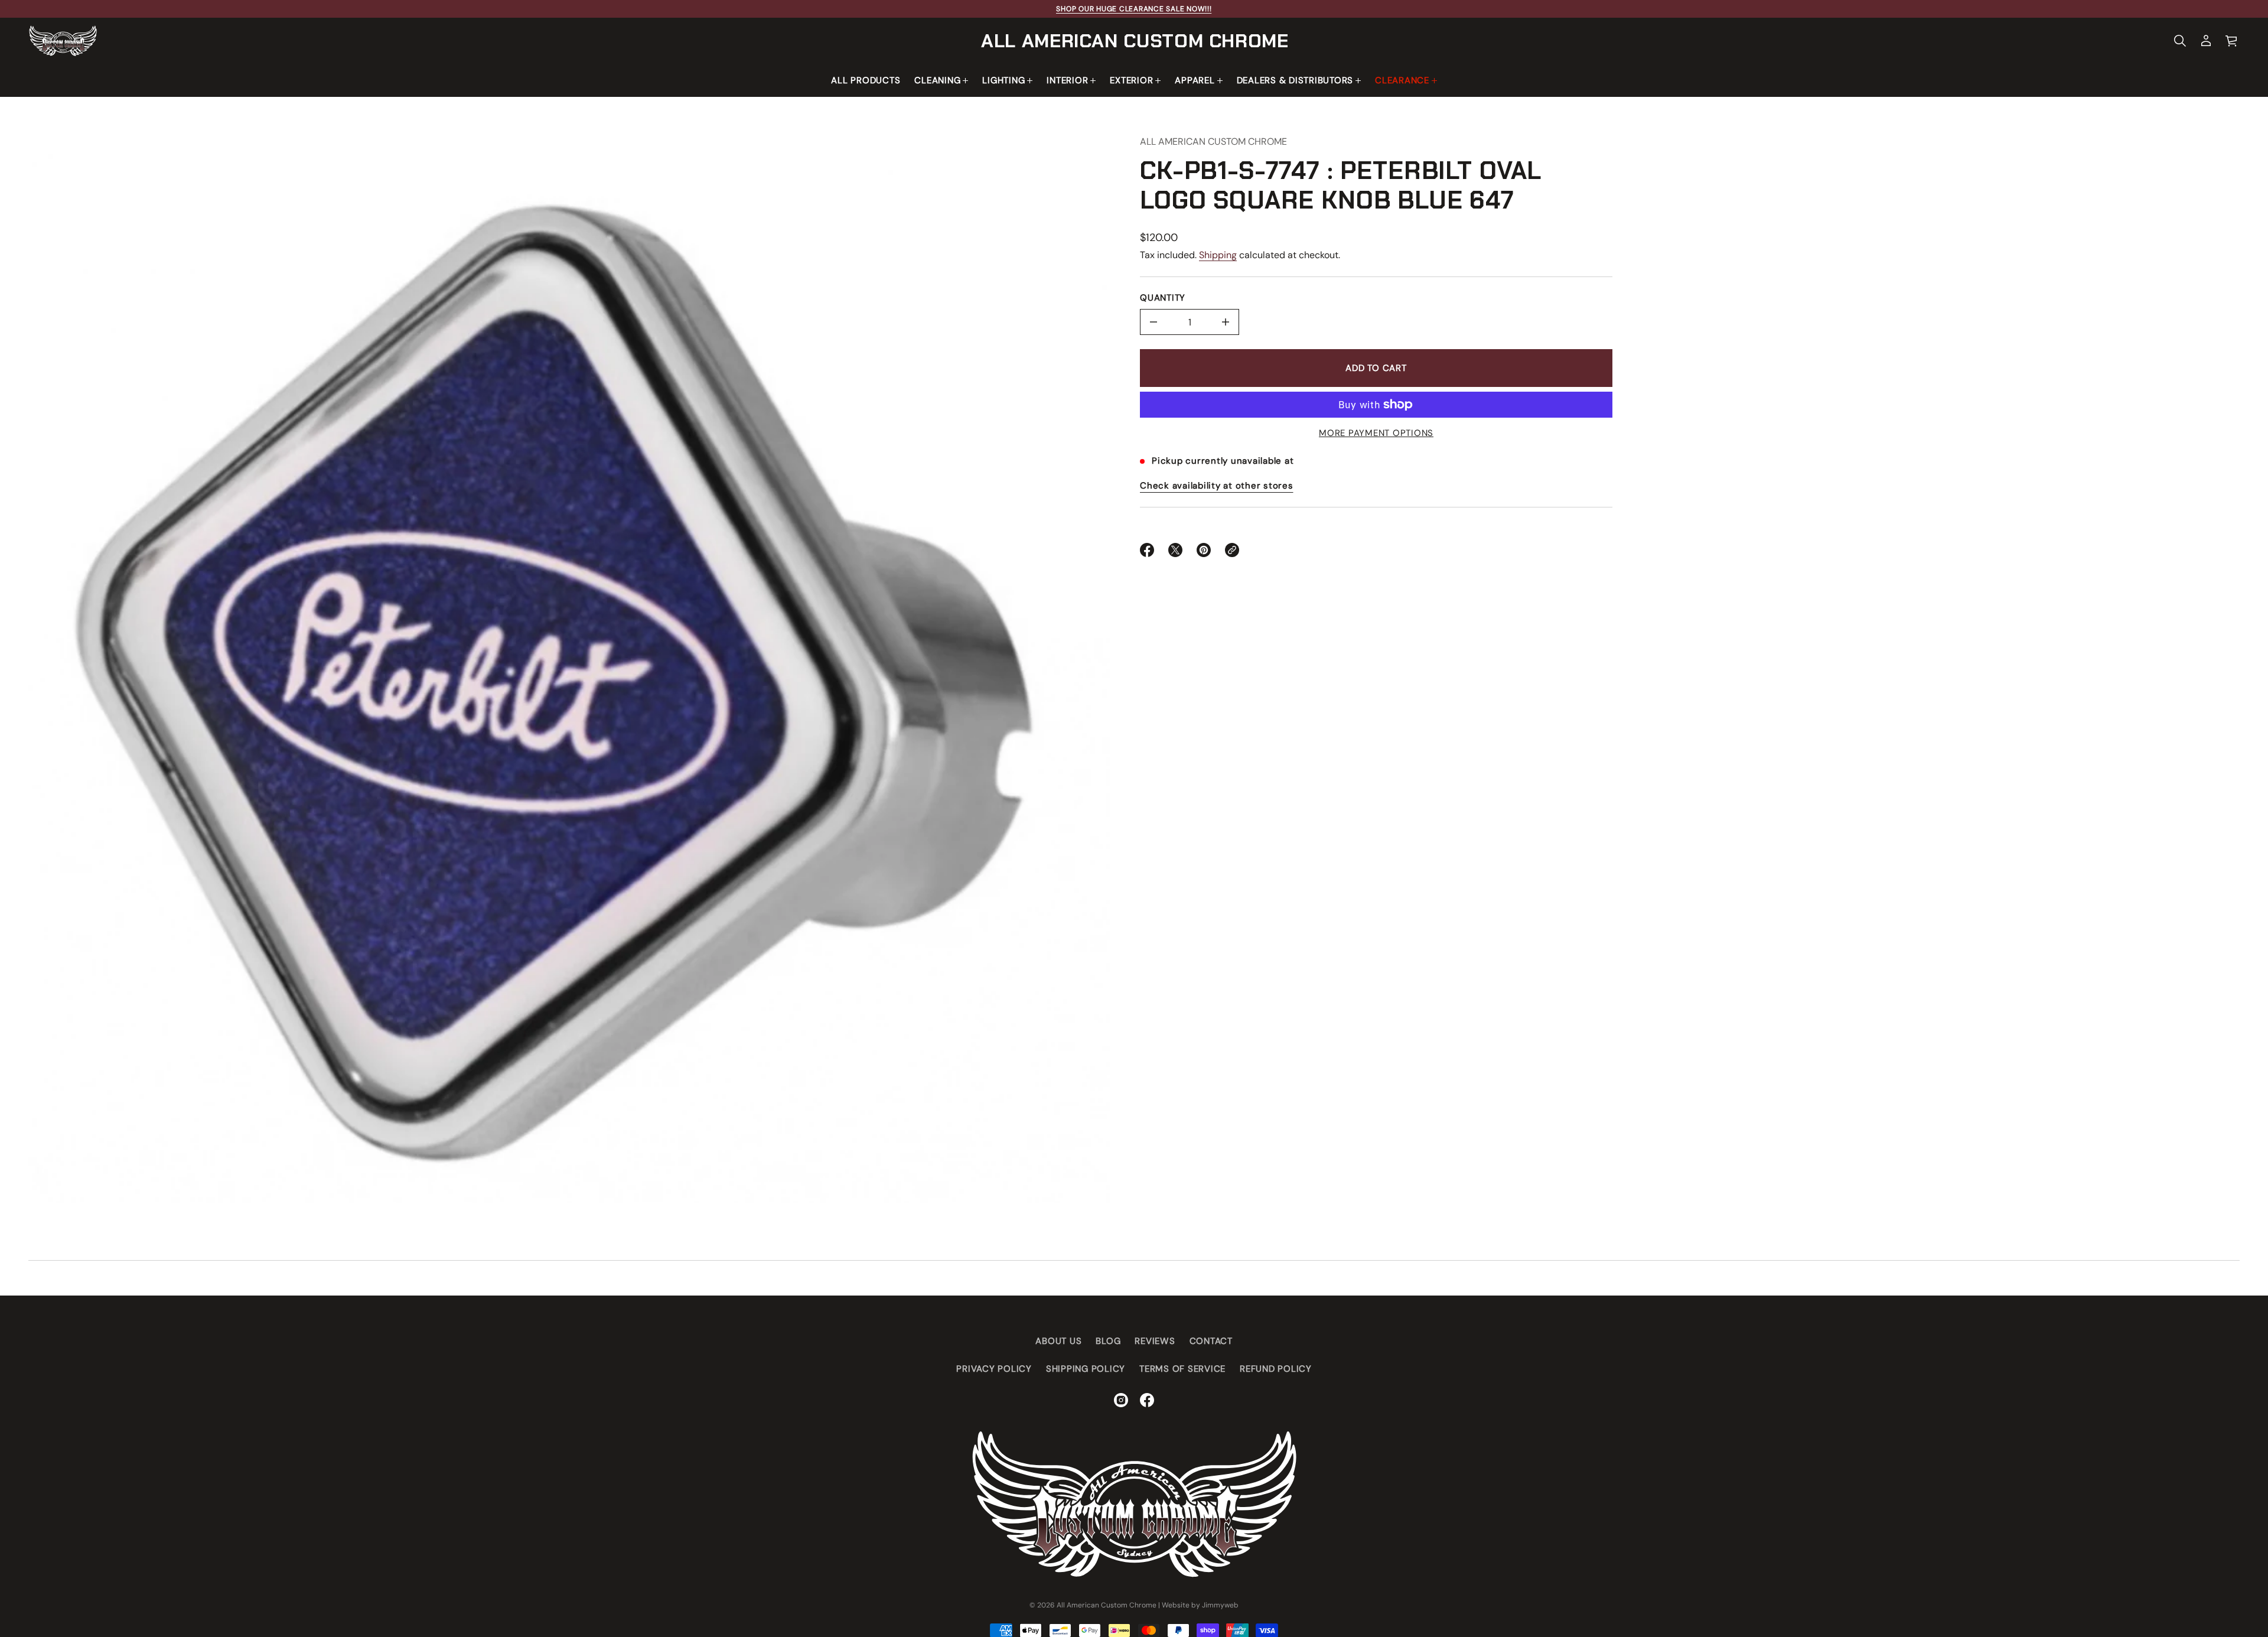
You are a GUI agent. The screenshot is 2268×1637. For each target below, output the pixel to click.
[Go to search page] (2180, 41)
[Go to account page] (2206, 41)
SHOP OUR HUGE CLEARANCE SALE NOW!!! (1134, 9)
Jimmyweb (1220, 1605)
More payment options (1376, 433)
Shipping (1218, 255)
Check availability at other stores (1217, 486)
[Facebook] (1147, 1400)
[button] (2180, 41)
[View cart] (2232, 41)
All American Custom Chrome (1135, 41)
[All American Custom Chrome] (63, 41)
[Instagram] (1121, 1400)
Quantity (1163, 298)
